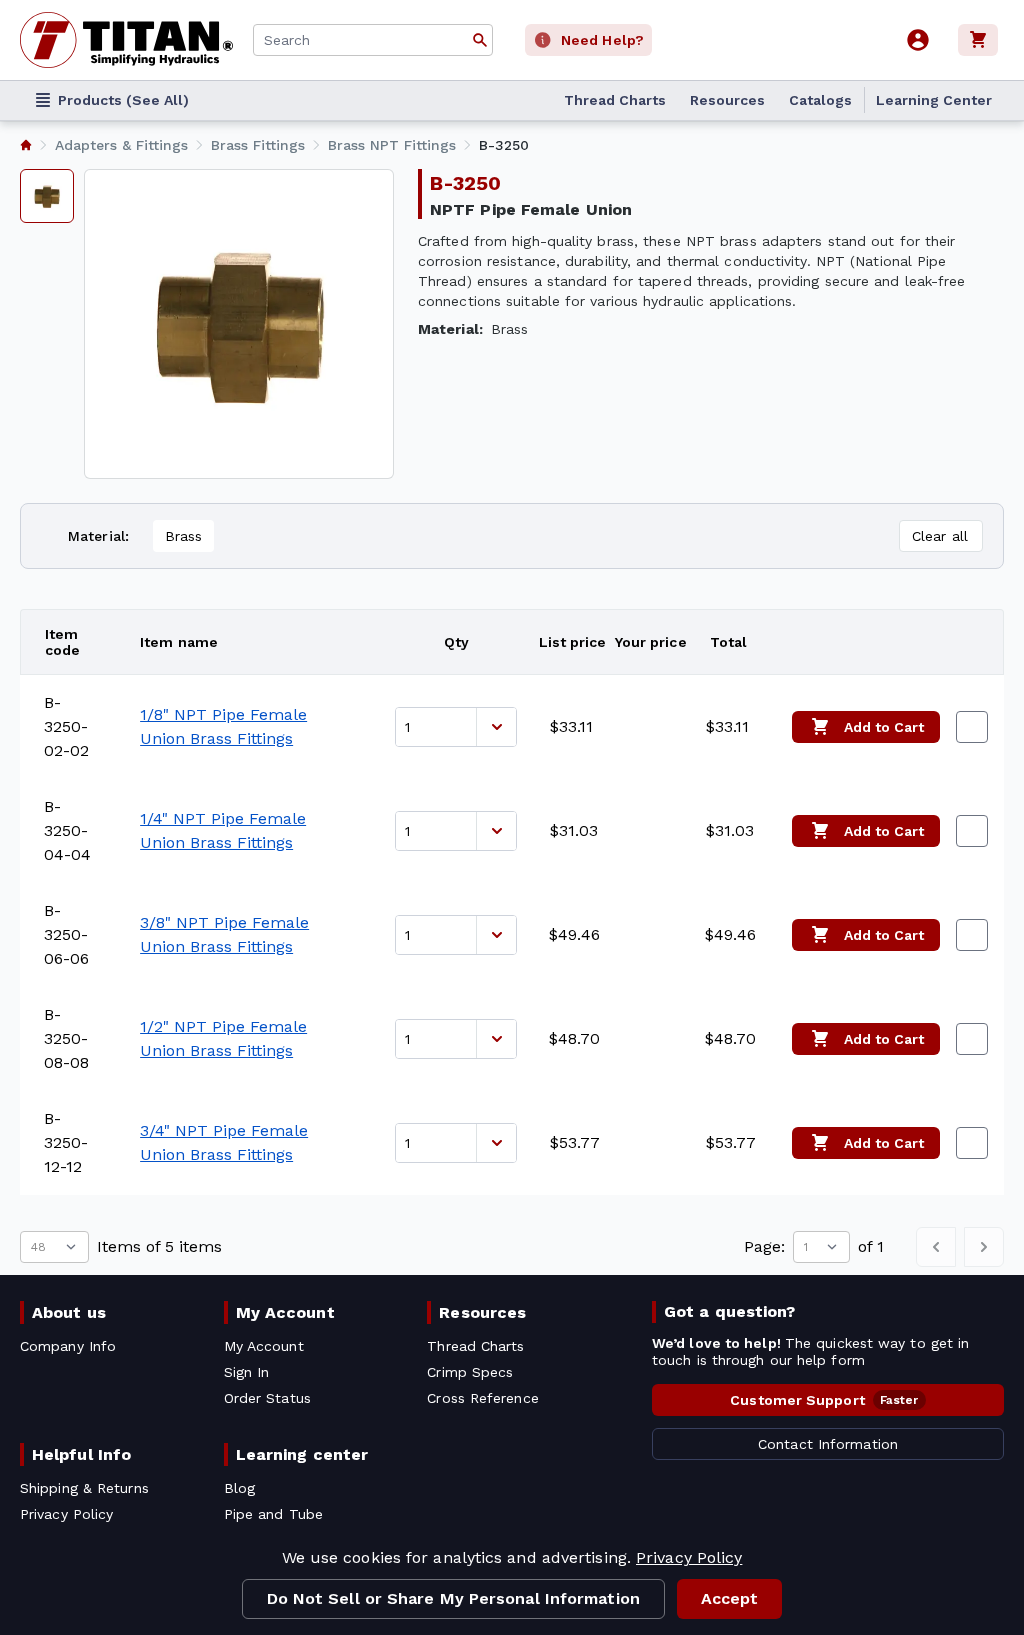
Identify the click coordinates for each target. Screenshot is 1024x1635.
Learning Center (934, 100)
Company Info (68, 1346)
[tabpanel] (239, 324)
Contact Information (828, 1444)
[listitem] (26, 145)
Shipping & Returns (84, 1488)
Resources (727, 100)
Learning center (302, 1454)
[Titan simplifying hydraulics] (126, 40)
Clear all (940, 536)
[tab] (47, 196)
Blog (239, 1488)
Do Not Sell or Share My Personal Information (453, 1598)
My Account (285, 1312)
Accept (730, 1598)
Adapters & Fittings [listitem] (121, 145)
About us (69, 1312)
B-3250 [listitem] (504, 145)
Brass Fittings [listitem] (258, 145)
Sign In (247, 1372)
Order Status (267, 1398)
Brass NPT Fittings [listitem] (392, 145)
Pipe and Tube (273, 1514)
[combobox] (373, 40)
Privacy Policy (689, 1557)
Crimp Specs (470, 1372)
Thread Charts (615, 100)
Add (884, 727)
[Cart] (981, 40)
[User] (918, 40)
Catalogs (820, 100)
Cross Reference (482, 1398)
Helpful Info (81, 1454)
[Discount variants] (496, 727)
